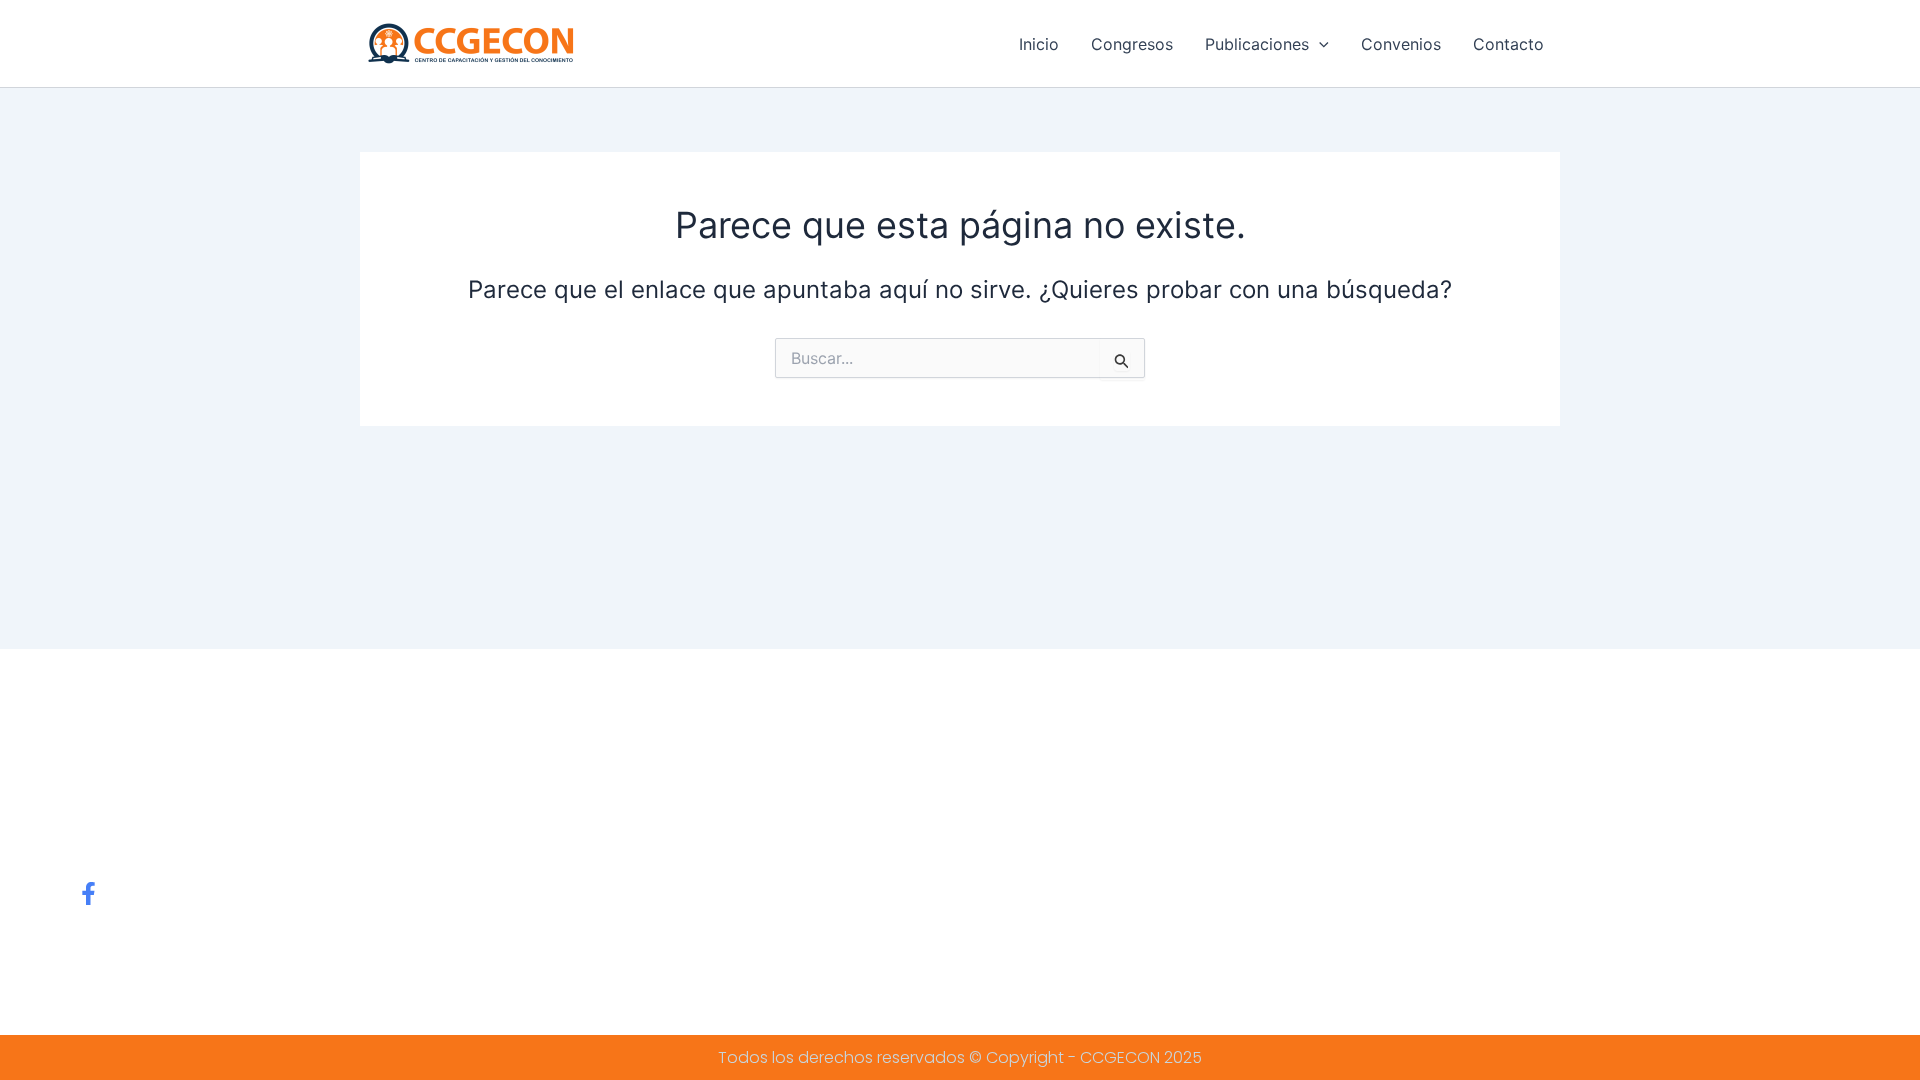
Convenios (1401, 44)
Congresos (1132, 44)
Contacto (1508, 44)
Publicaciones (1257, 44)
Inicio (1039, 44)
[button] (1319, 44)
